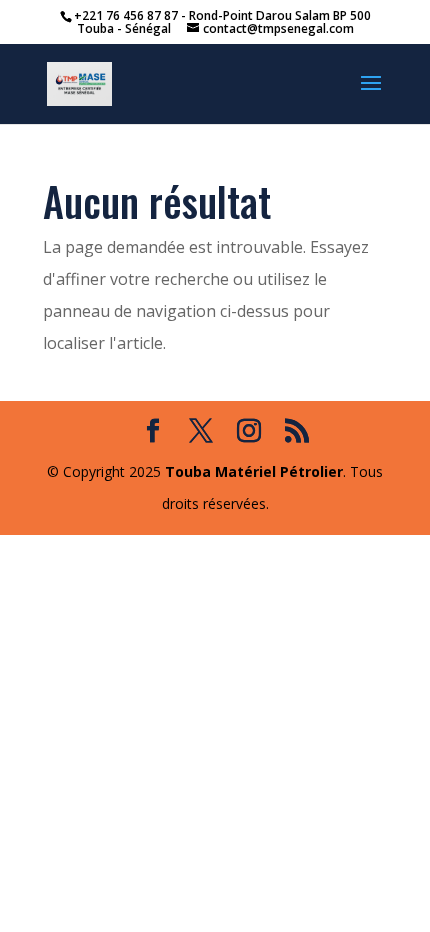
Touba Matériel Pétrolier (254, 471)
